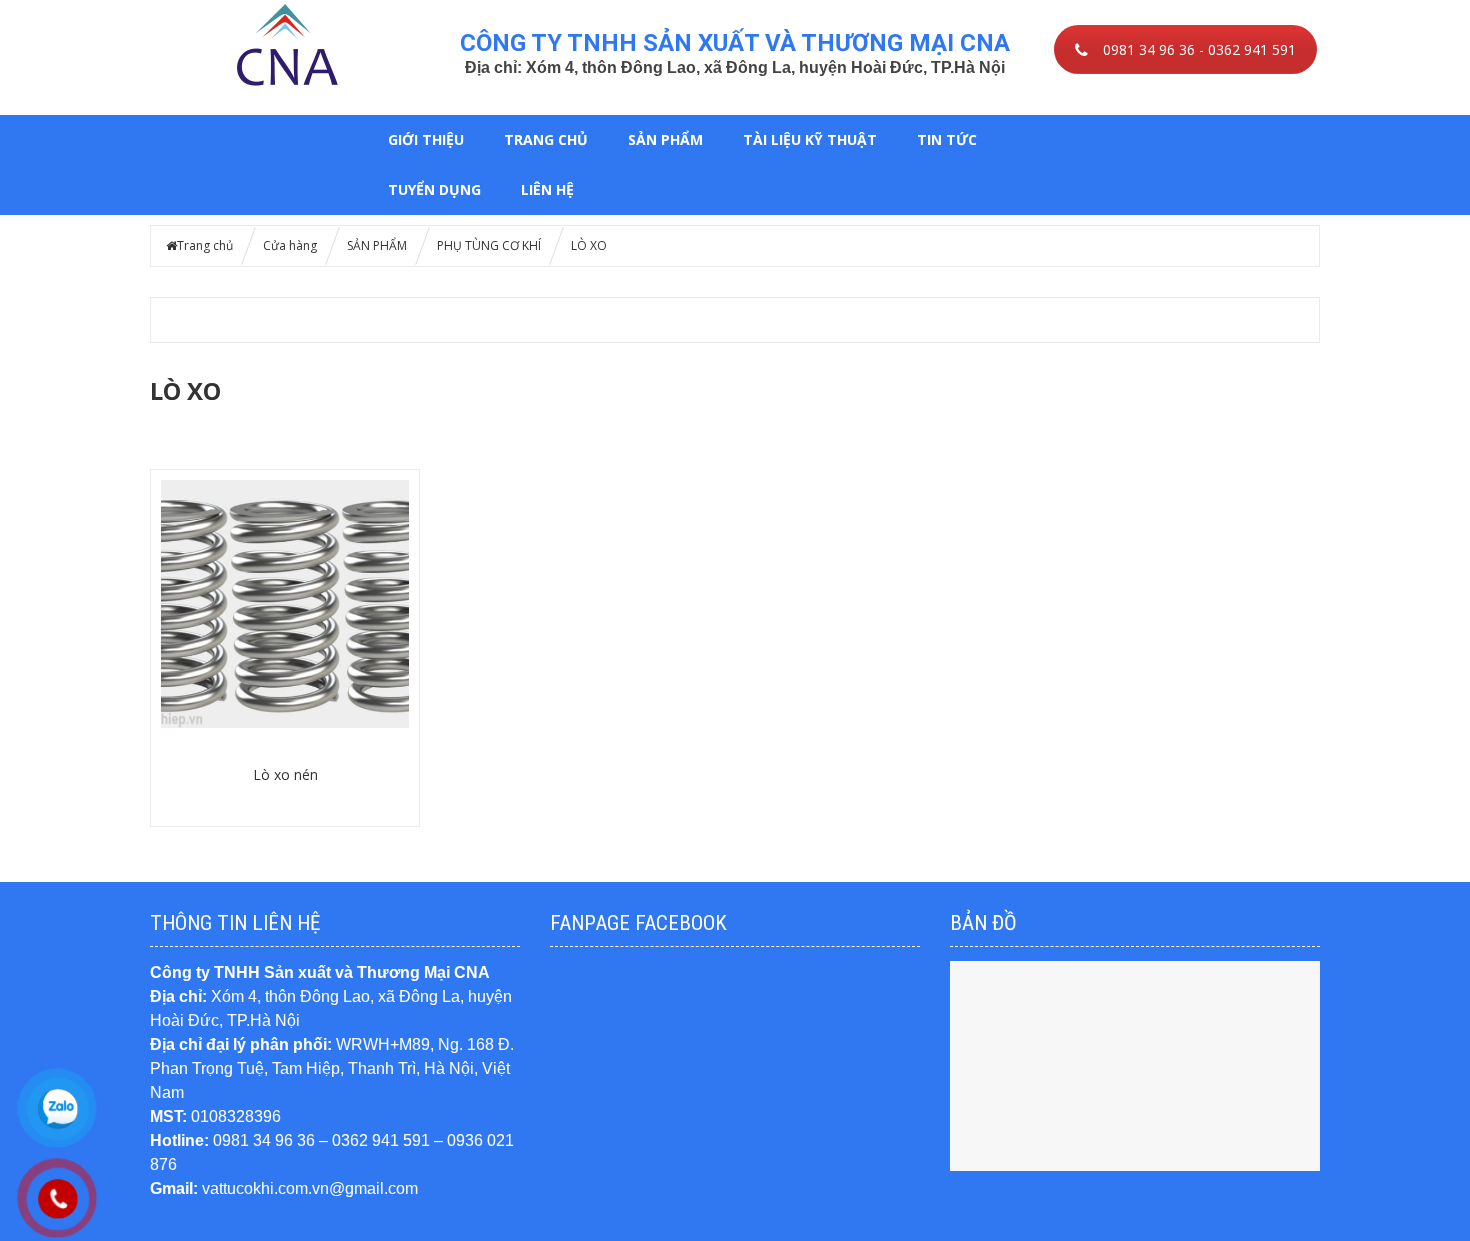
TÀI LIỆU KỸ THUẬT (810, 139)
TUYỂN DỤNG (434, 189)
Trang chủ (546, 139)
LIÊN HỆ (547, 189)
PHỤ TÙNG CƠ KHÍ (489, 245)
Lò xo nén (285, 774)
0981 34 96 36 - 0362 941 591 (1199, 49)
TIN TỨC (947, 139)
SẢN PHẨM (665, 139)
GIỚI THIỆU (426, 139)
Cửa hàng (290, 245)
